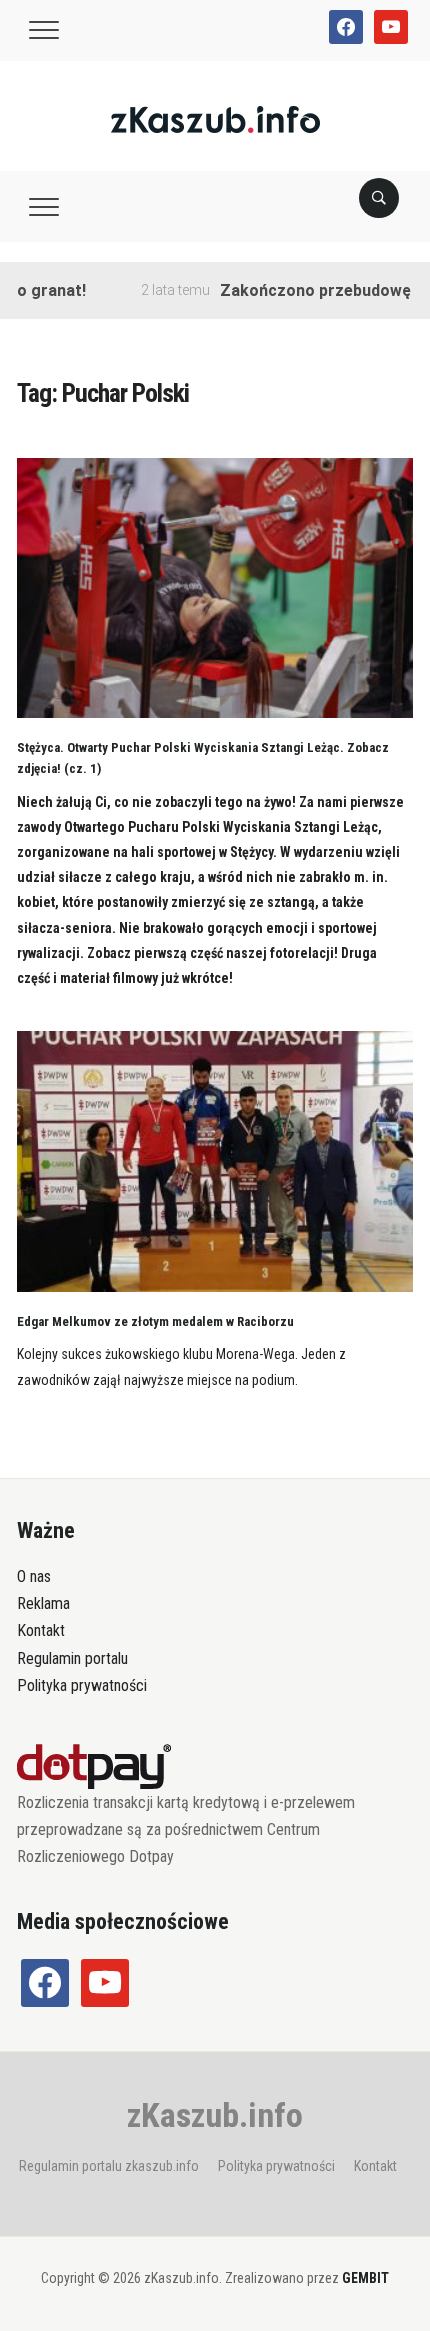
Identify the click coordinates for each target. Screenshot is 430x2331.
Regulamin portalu (72, 1658)
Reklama (43, 1603)
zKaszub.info (215, 2115)
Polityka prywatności (82, 1685)
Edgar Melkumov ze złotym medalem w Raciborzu (155, 1321)
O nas (34, 1576)
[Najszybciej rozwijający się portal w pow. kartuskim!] (215, 118)
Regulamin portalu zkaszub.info (109, 2166)
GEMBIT (365, 2278)
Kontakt (41, 1630)
